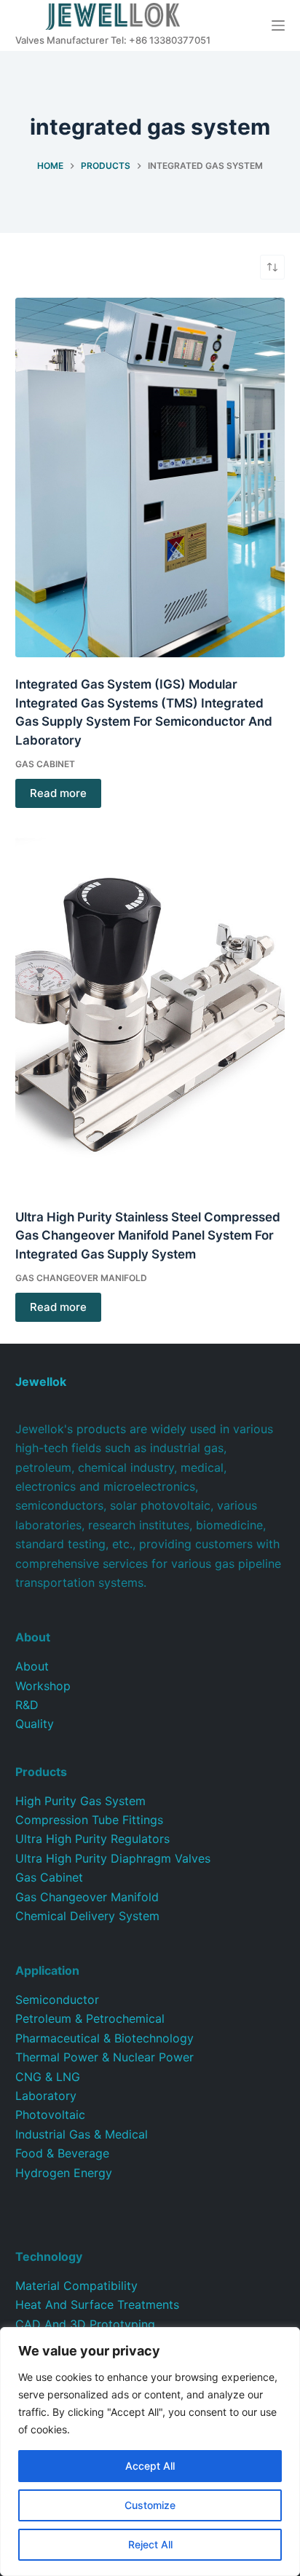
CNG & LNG (48, 2077)
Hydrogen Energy (64, 2173)
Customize (150, 2505)
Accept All (150, 2466)
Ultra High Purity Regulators (92, 1839)
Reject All (150, 2544)
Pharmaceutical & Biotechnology (104, 2038)
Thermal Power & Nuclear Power (104, 2057)
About (32, 1666)
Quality (35, 1724)
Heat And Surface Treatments (97, 2304)
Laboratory (46, 2096)
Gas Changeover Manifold (81, 1278)
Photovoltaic (50, 2115)
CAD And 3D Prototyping (85, 2324)
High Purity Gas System (80, 1801)
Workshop (43, 1686)
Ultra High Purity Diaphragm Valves (113, 1858)
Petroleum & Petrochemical (90, 2018)
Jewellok (41, 1382)
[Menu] (278, 25)
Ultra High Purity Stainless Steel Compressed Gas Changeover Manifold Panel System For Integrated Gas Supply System (148, 1236)
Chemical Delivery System (87, 1916)
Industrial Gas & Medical (82, 2134)
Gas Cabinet (45, 764)
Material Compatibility (76, 2286)
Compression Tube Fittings (89, 1820)
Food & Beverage (62, 2153)
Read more (58, 793)
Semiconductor (57, 2000)
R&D (27, 1705)
